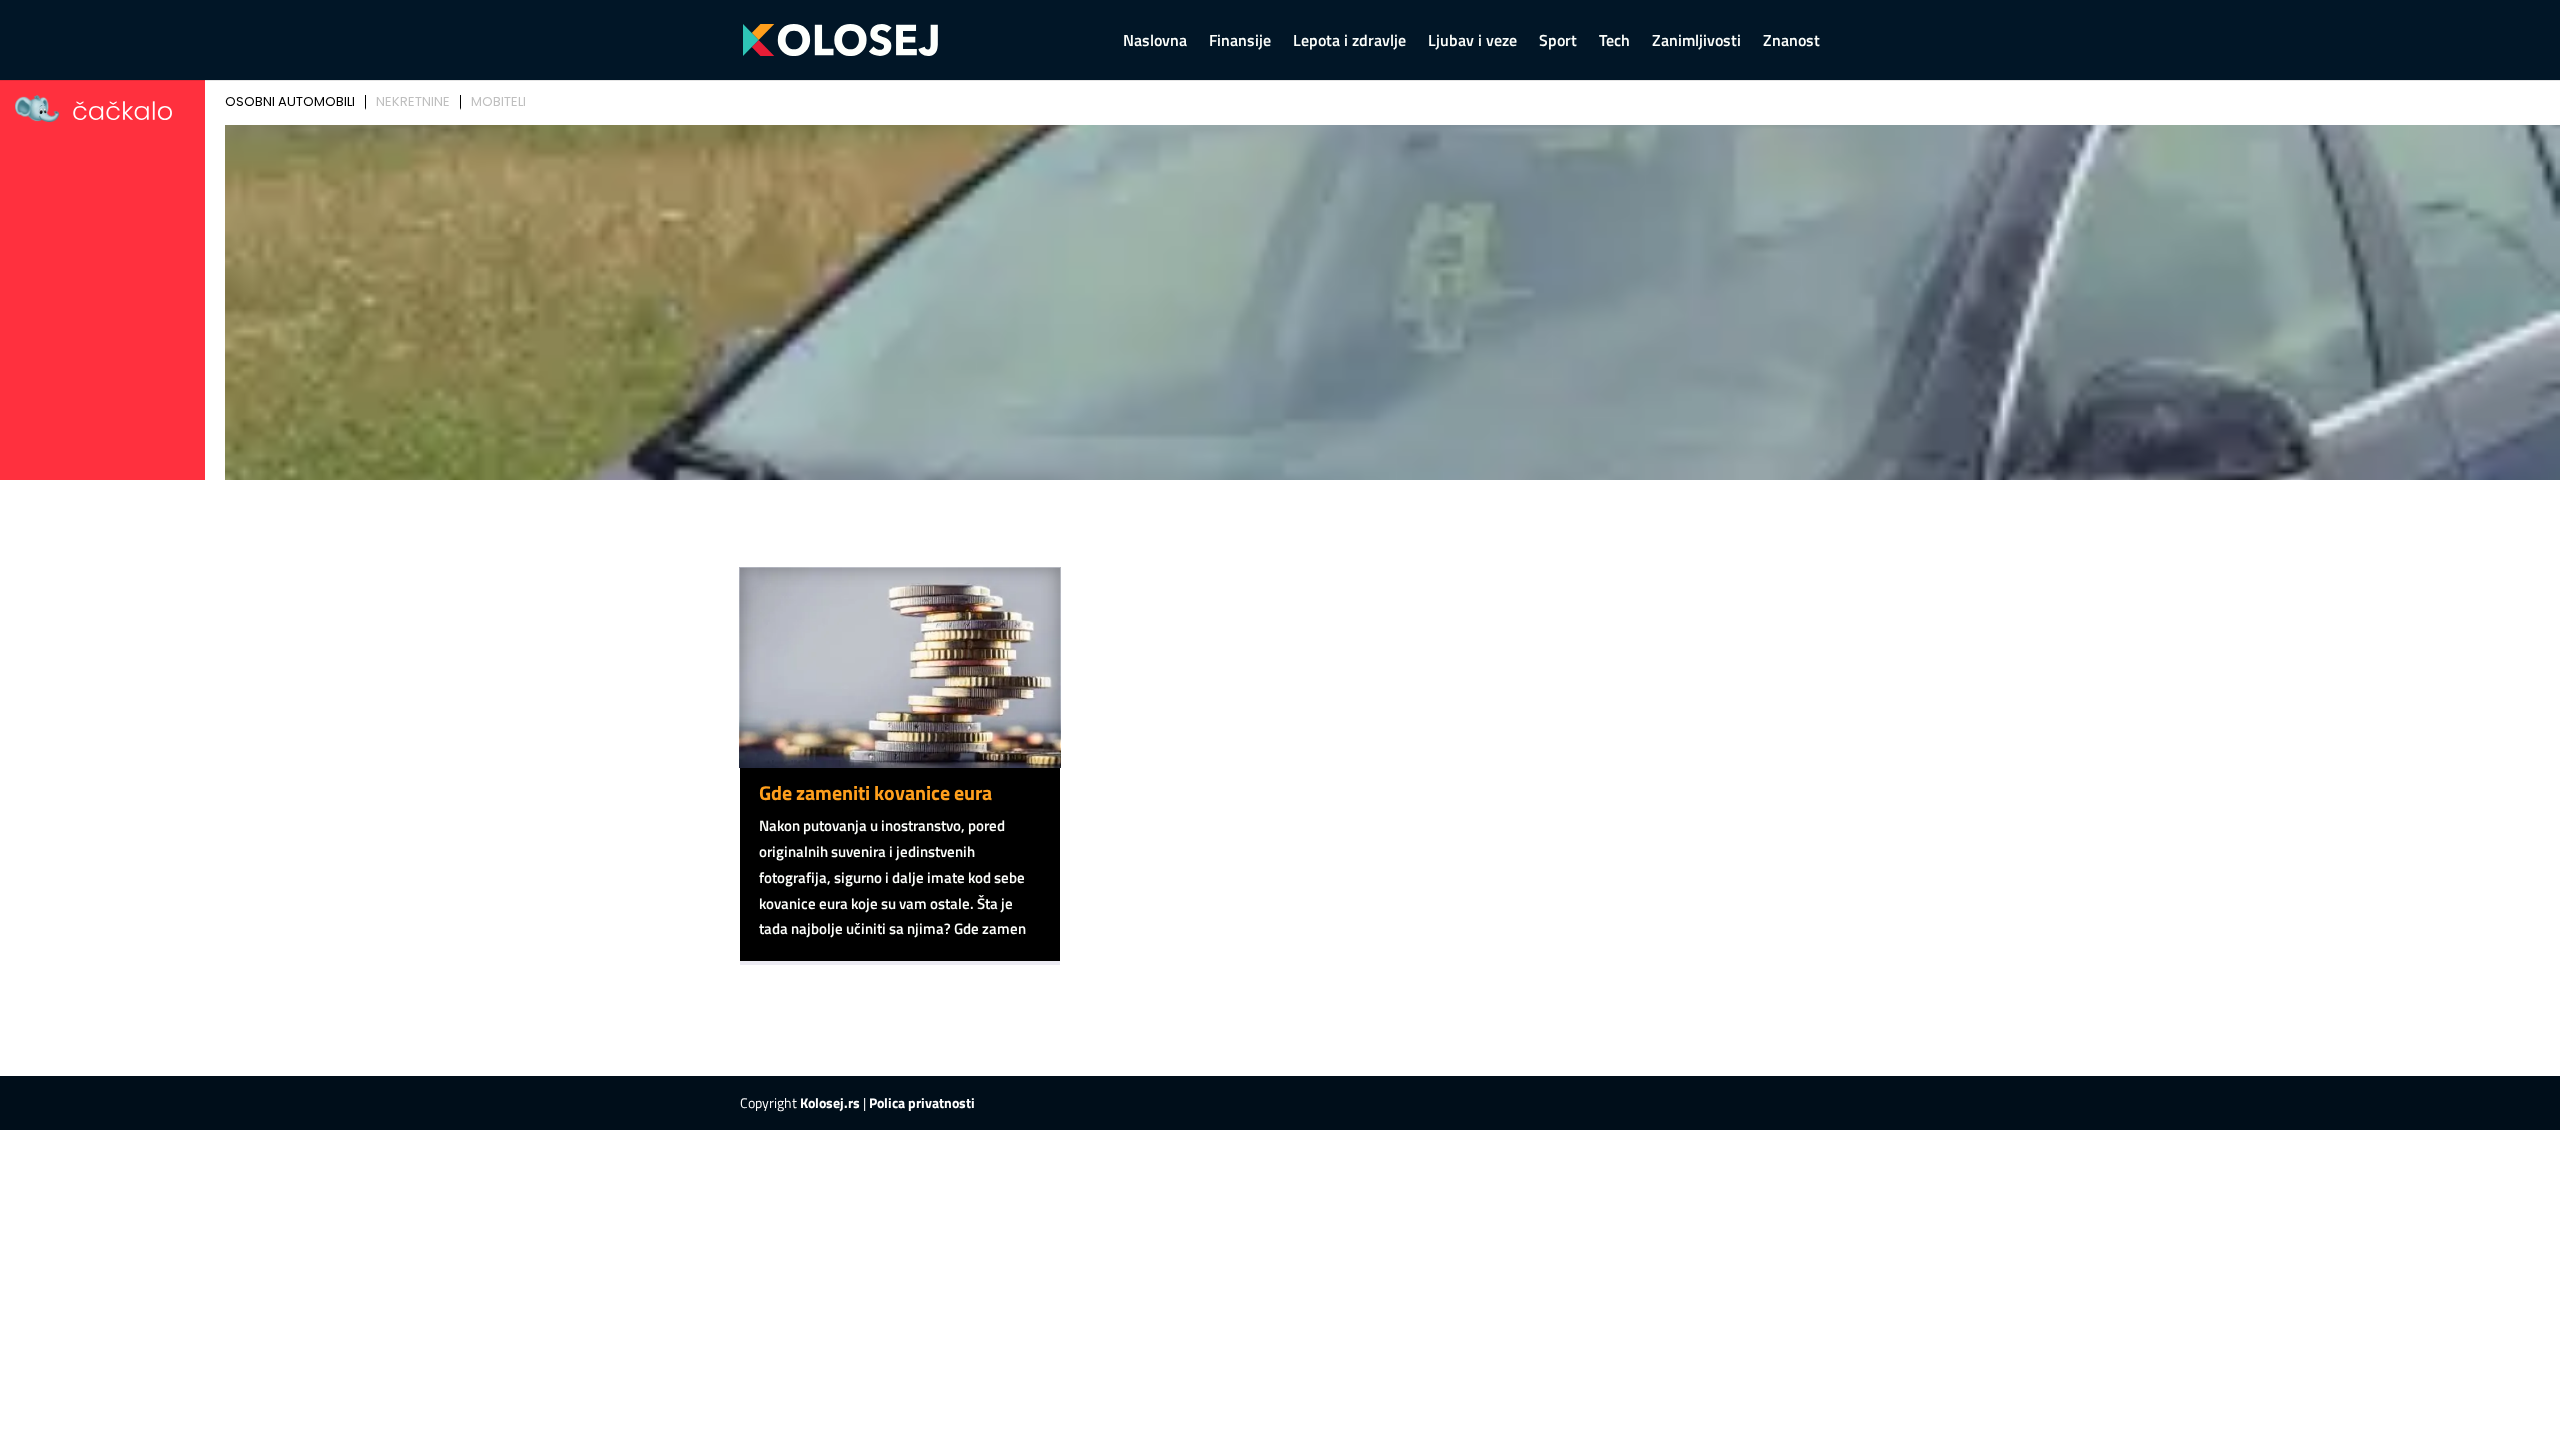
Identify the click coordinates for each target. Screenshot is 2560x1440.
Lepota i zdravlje (1349, 42)
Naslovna (1155, 42)
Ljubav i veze (1472, 42)
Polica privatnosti (922, 1102)
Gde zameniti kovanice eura (875, 792)
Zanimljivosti (1696, 42)
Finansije (1240, 42)
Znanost (1791, 42)
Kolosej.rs (830, 1102)
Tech (1614, 42)
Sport (1558, 42)
